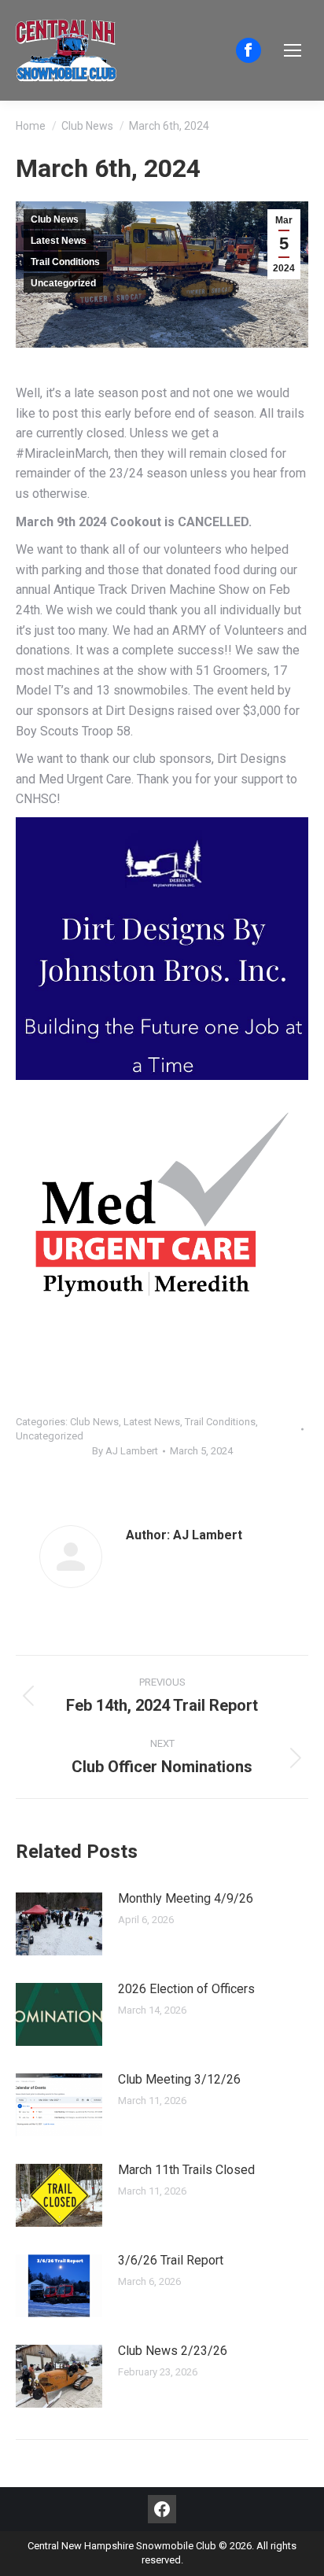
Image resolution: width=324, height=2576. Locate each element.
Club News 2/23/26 (173, 2351)
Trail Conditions (65, 262)
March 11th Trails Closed (186, 2170)
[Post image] (59, 1924)
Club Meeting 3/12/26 (179, 2079)
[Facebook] (162, 2509)
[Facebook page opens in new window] (249, 50)
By (125, 1451)
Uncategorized (63, 283)
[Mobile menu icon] (293, 50)
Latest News (59, 241)
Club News (55, 219)
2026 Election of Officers (186, 1989)
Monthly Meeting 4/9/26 (186, 1898)
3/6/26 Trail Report (171, 2260)
